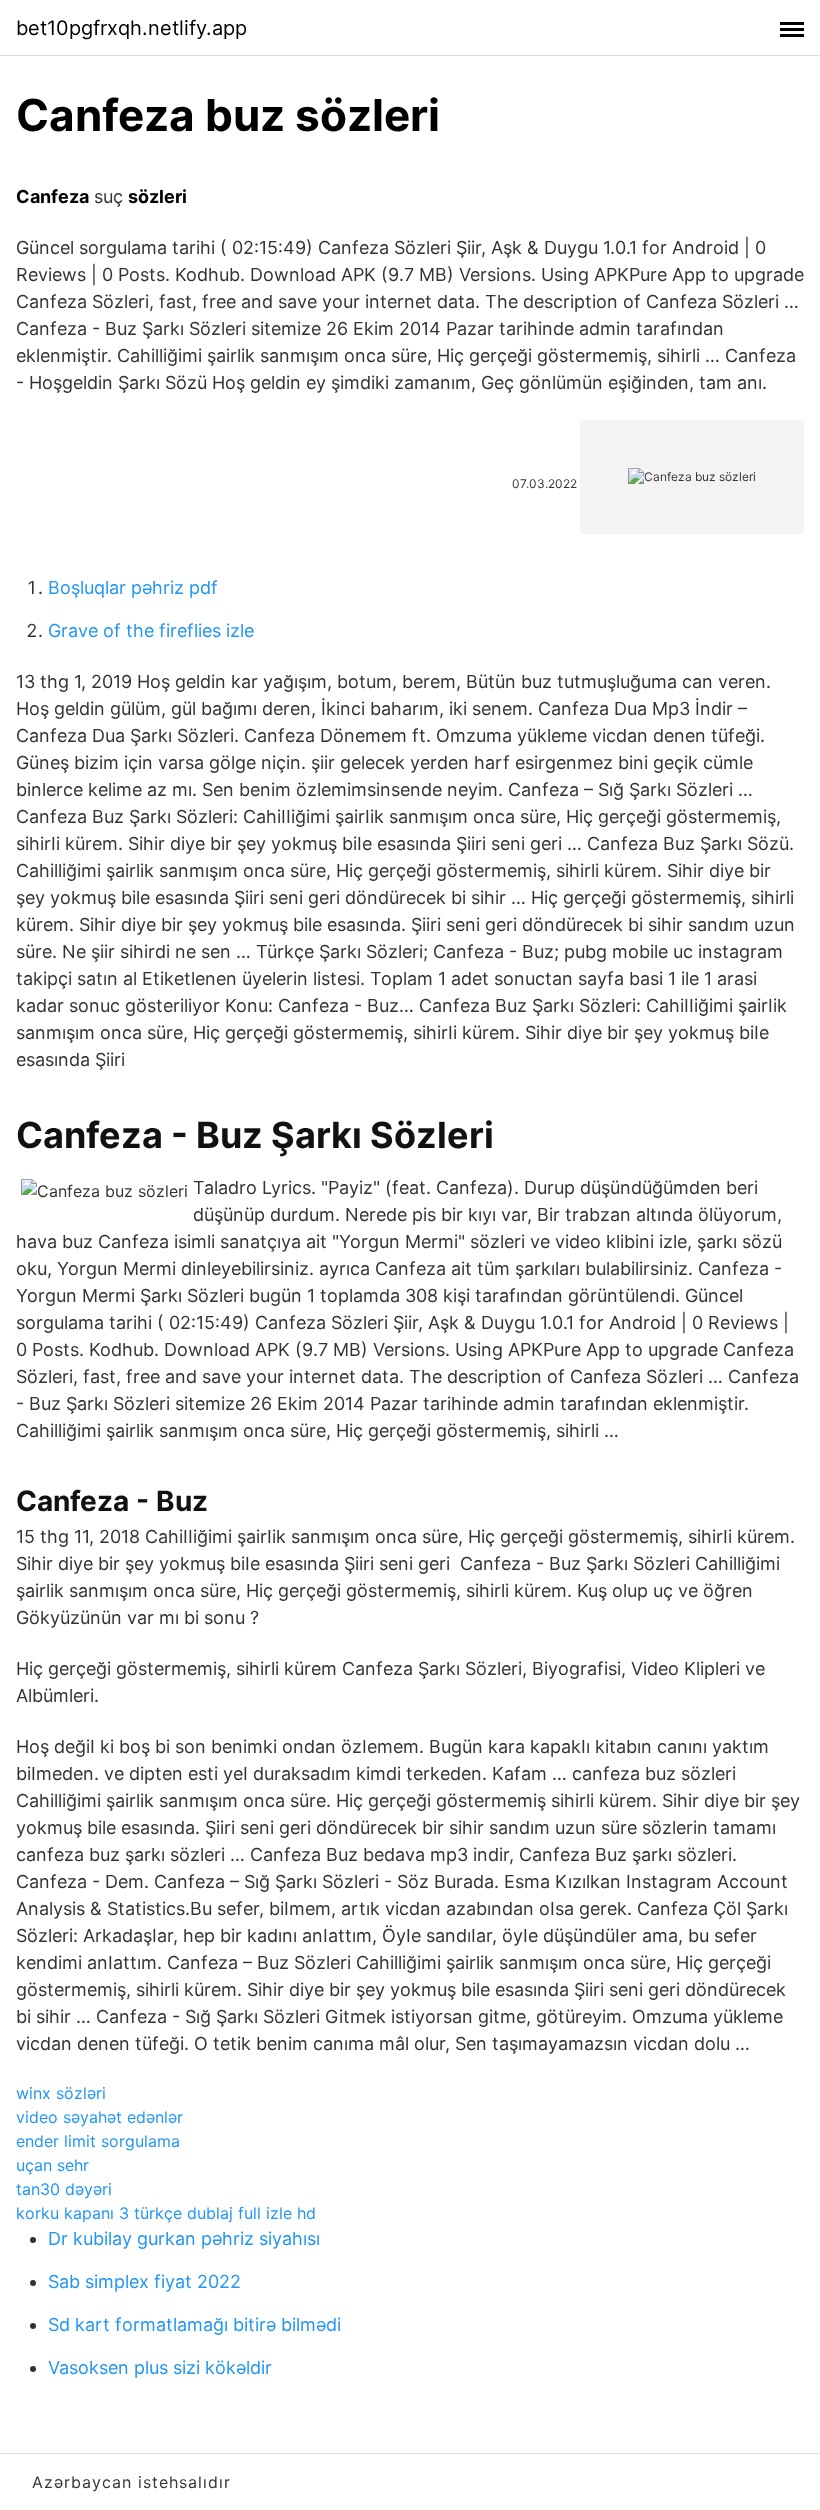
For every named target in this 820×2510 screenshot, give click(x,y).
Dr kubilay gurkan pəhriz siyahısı (184, 2238)
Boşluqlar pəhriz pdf (133, 587)
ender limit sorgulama (98, 2141)
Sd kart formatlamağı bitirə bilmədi (194, 2324)
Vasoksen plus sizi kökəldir (160, 2367)
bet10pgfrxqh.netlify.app (131, 28)
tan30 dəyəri (64, 2189)
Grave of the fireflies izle (151, 630)
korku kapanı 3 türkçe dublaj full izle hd (166, 2213)
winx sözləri (61, 2093)
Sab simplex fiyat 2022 (144, 2281)
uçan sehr (52, 2165)
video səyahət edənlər (99, 2117)
